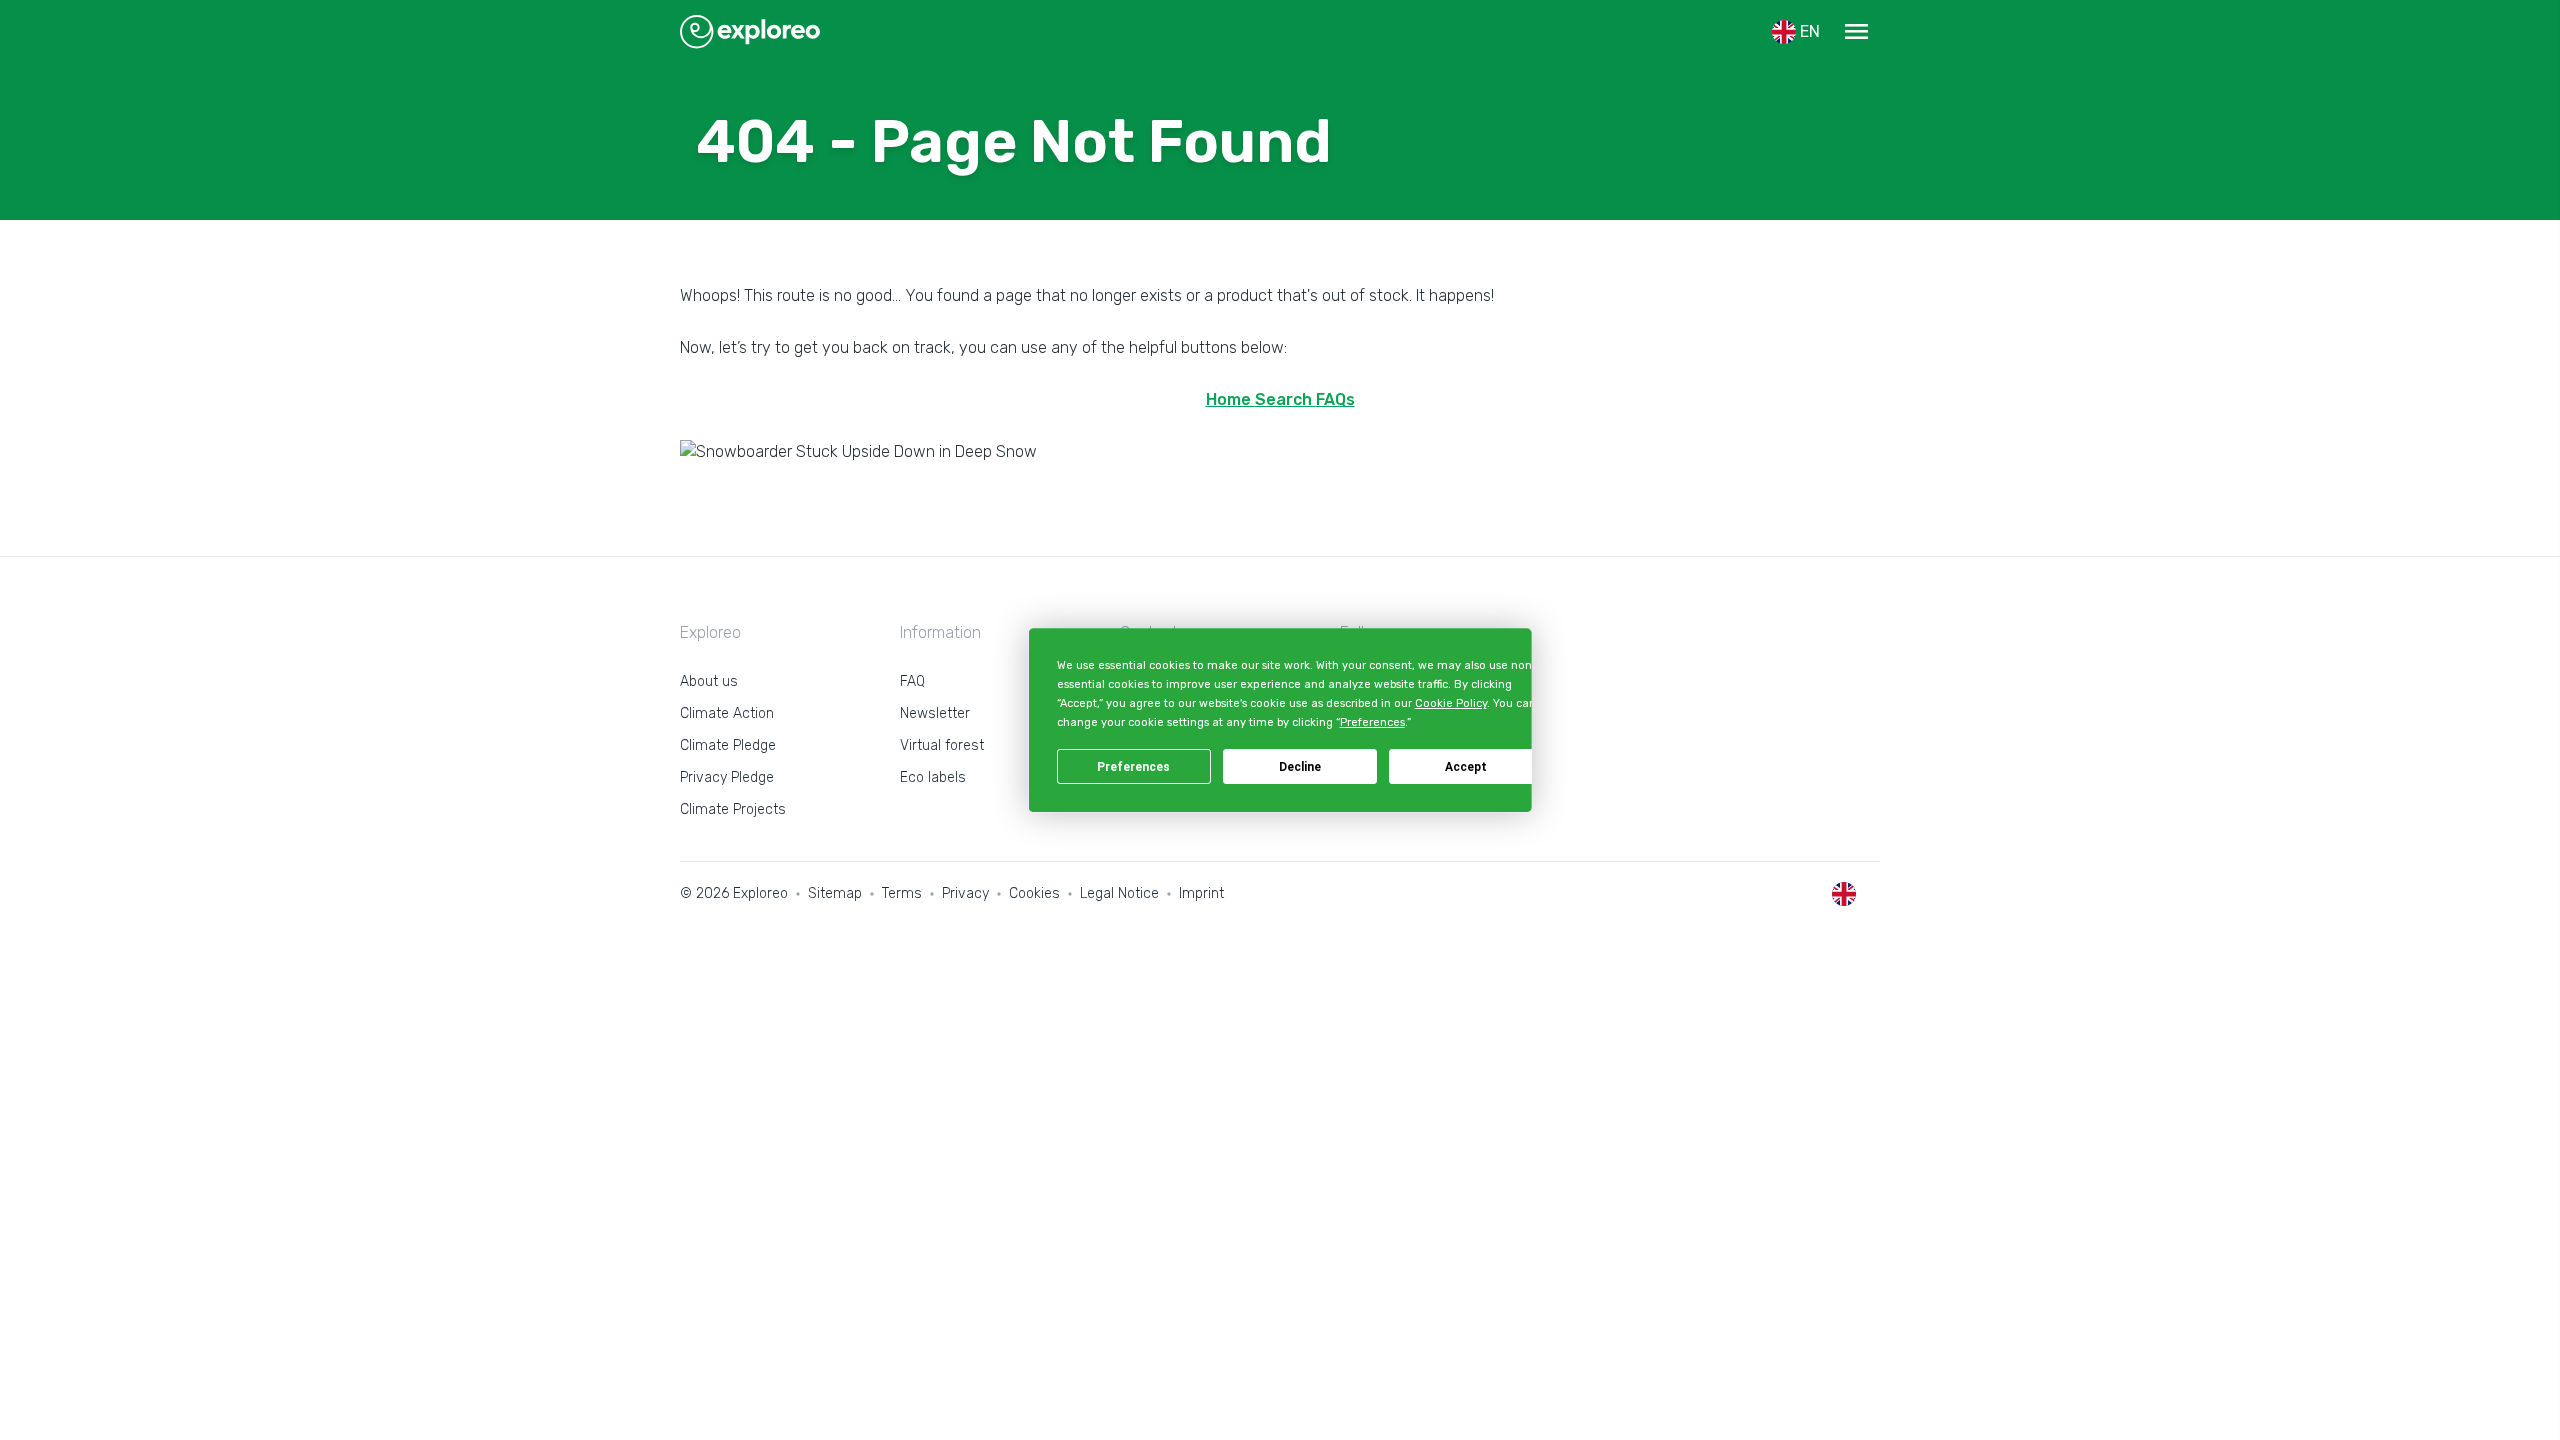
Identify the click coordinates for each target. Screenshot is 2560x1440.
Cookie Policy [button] (1450, 703)
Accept (1466, 767)
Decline (1300, 767)
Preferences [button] (1371, 723)
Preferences (1133, 767)
